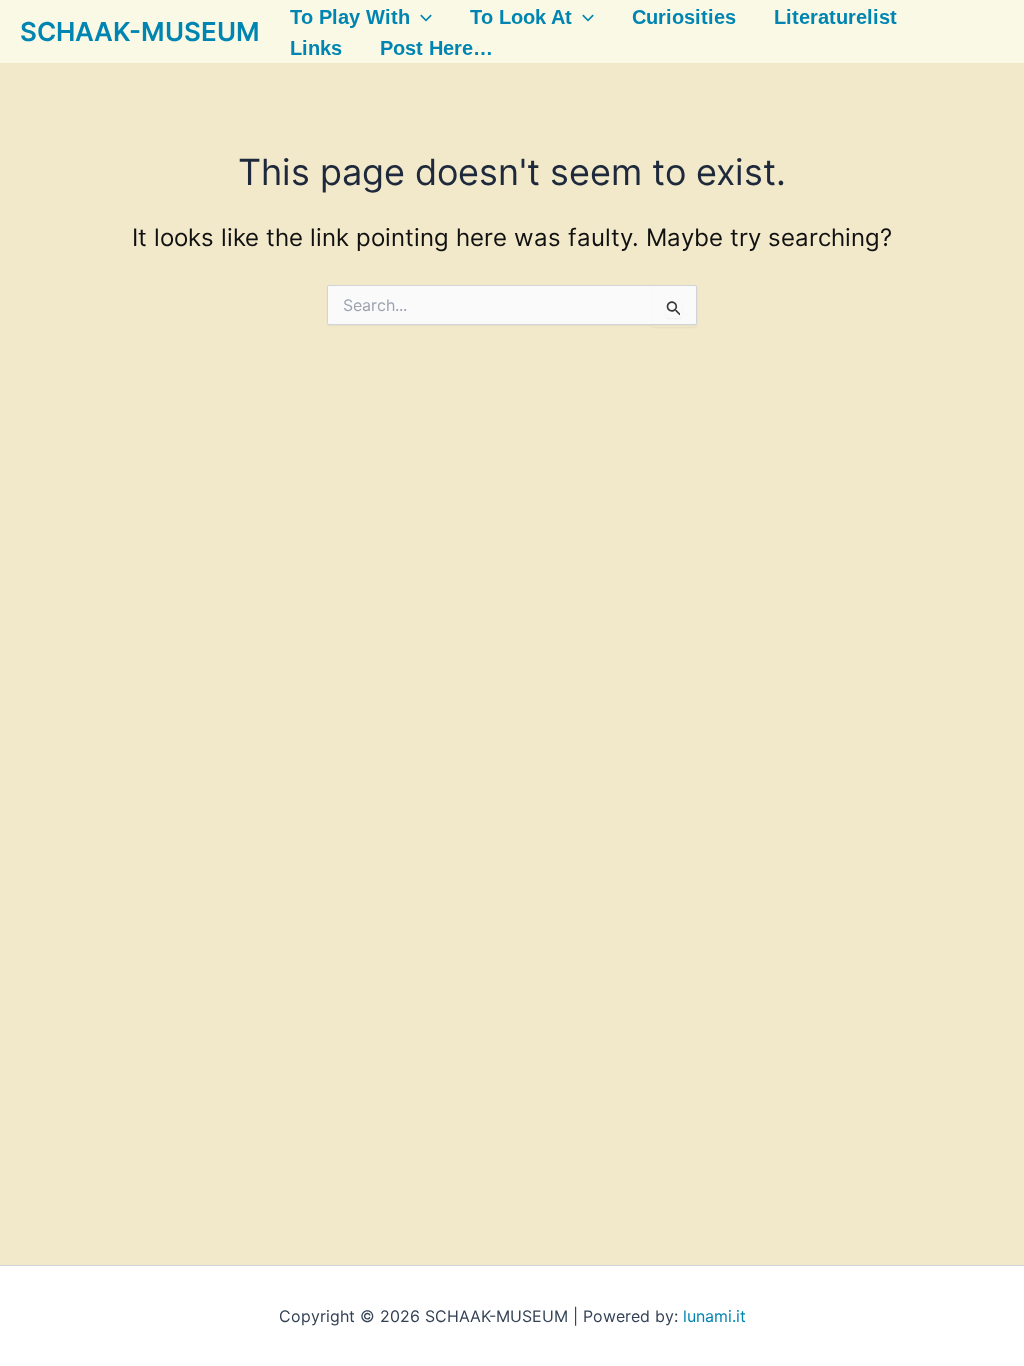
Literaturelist (835, 17)
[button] (421, 17)
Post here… (436, 48)
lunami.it (714, 1316)
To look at (521, 17)
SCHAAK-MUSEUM (140, 31)
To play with (350, 17)
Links (316, 48)
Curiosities (684, 17)
